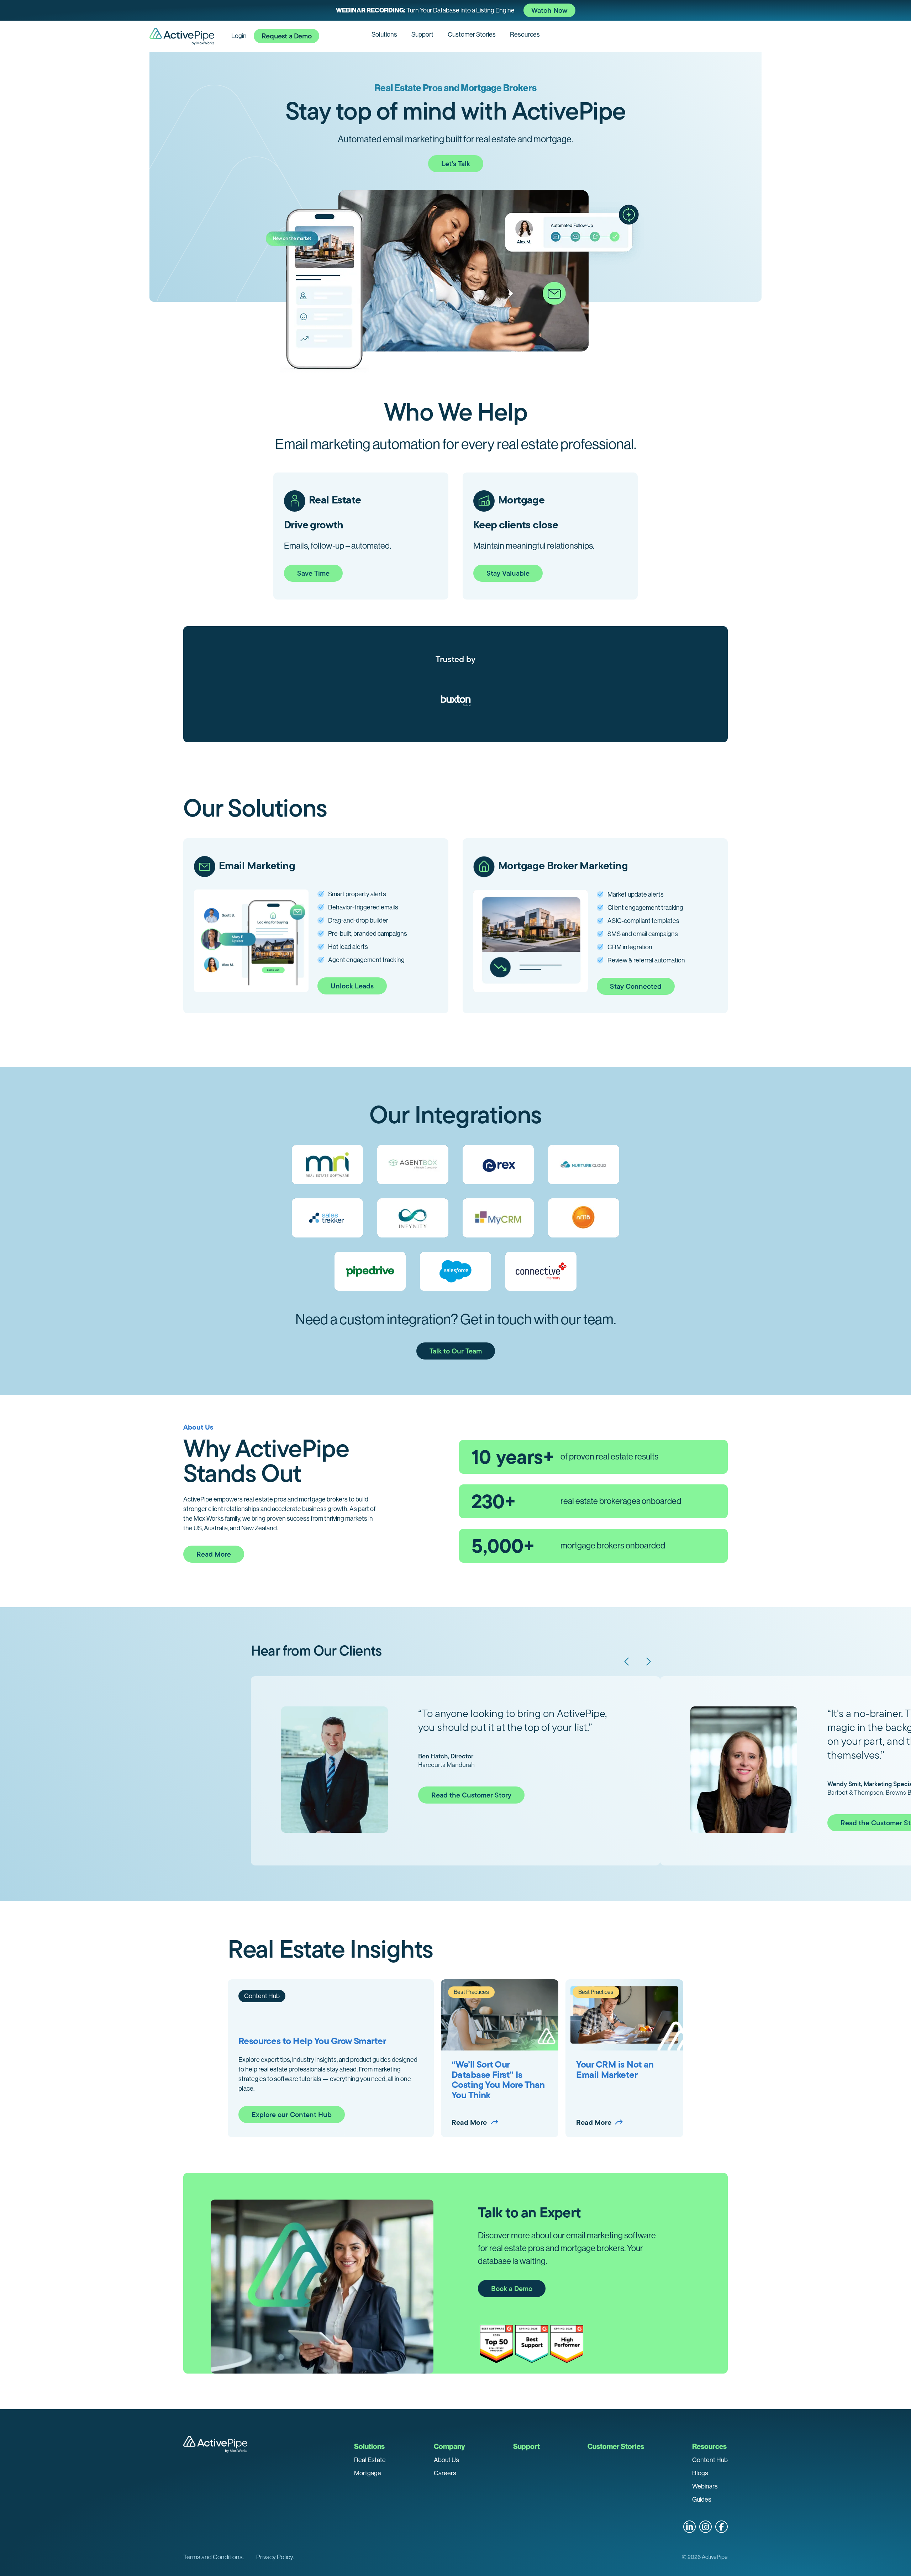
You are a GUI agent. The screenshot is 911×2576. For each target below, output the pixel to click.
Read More (214, 1554)
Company (449, 2446)
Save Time (313, 573)
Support (422, 35)
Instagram (705, 2527)
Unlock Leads (352, 986)
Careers (445, 2473)
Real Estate (370, 2460)
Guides (702, 2500)
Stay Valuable (508, 573)
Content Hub (710, 2460)
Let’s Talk (456, 164)
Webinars (705, 2486)
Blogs (700, 2473)
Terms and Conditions (213, 2557)
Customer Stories (472, 35)
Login (239, 36)
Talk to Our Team (456, 1351)
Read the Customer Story (471, 1795)
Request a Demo (286, 36)
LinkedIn (689, 2527)
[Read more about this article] (455, 10)
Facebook (722, 2527)
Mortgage (368, 2473)
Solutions (384, 35)
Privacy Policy (275, 2557)
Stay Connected (636, 986)
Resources (525, 35)
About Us (446, 2460)
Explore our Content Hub (292, 2115)
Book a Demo (512, 2289)
